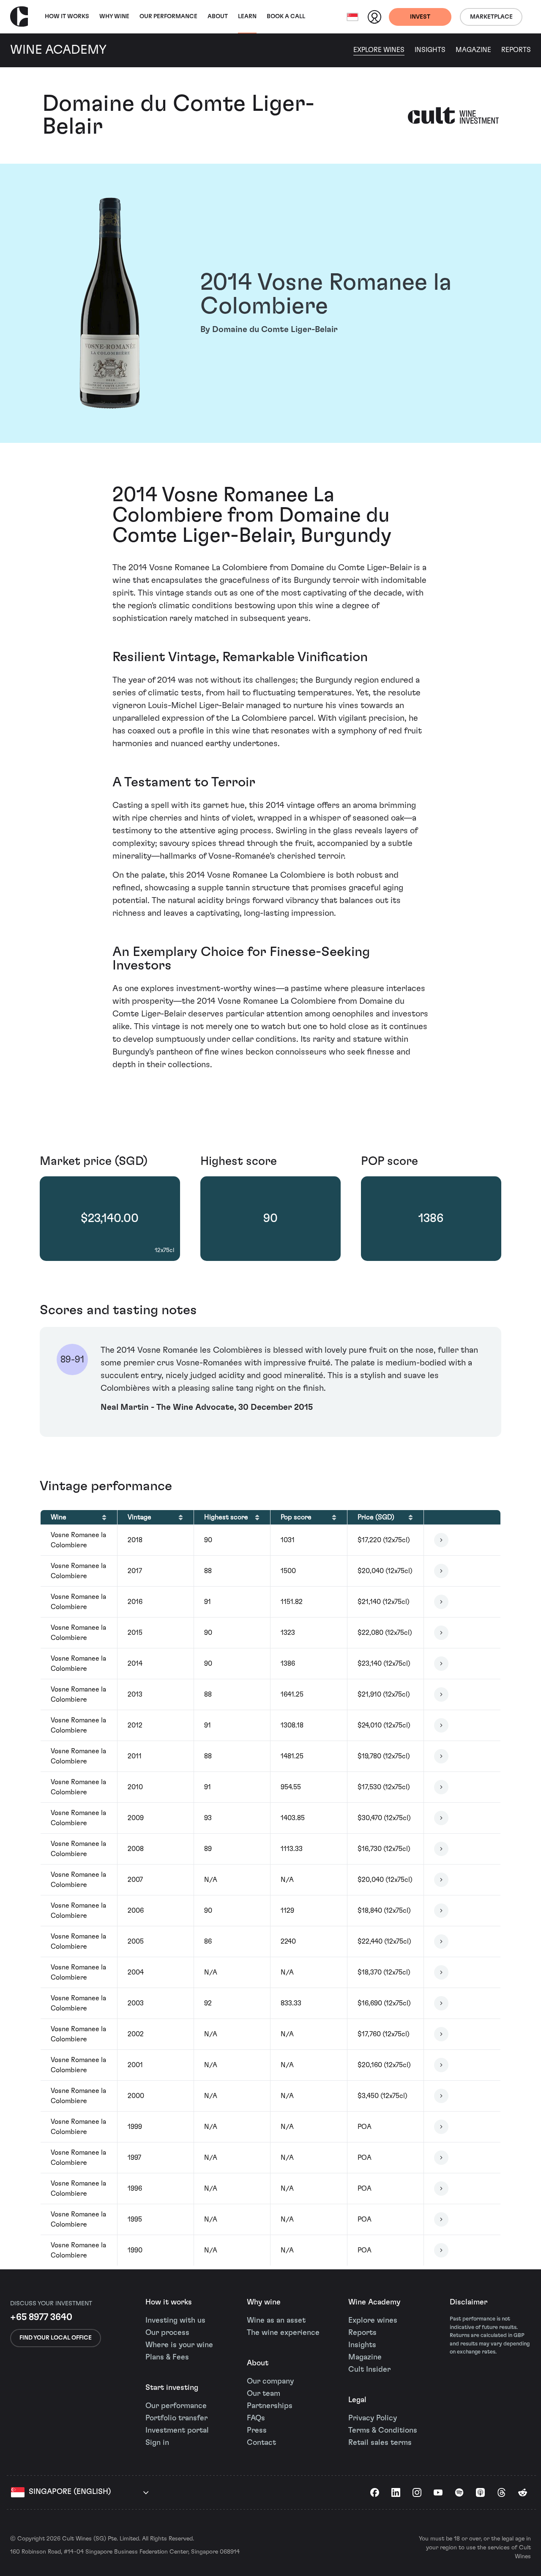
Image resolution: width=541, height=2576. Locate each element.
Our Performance (168, 16)
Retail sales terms (380, 2443)
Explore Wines (379, 50)
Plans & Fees (167, 2357)
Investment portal (177, 2430)
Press (257, 2430)
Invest (420, 17)
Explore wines (373, 2321)
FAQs (256, 2418)
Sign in (157, 2443)
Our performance (176, 2406)
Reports (516, 50)
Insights (430, 50)
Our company (270, 2381)
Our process (167, 2333)
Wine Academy (374, 2302)
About (218, 16)
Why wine (114, 16)
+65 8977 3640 (41, 2317)
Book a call (286, 16)
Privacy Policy (373, 2418)
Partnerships (270, 2406)
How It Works (67, 16)
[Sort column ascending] (104, 1517)
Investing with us (175, 2321)
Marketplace (491, 17)
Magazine (473, 50)
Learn (247, 16)
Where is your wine (179, 2345)
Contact (261, 2443)
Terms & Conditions (383, 2430)
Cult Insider (369, 2370)
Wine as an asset (276, 2321)
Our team (264, 2394)
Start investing (172, 2388)
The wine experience (283, 2333)
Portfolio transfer (176, 2418)
